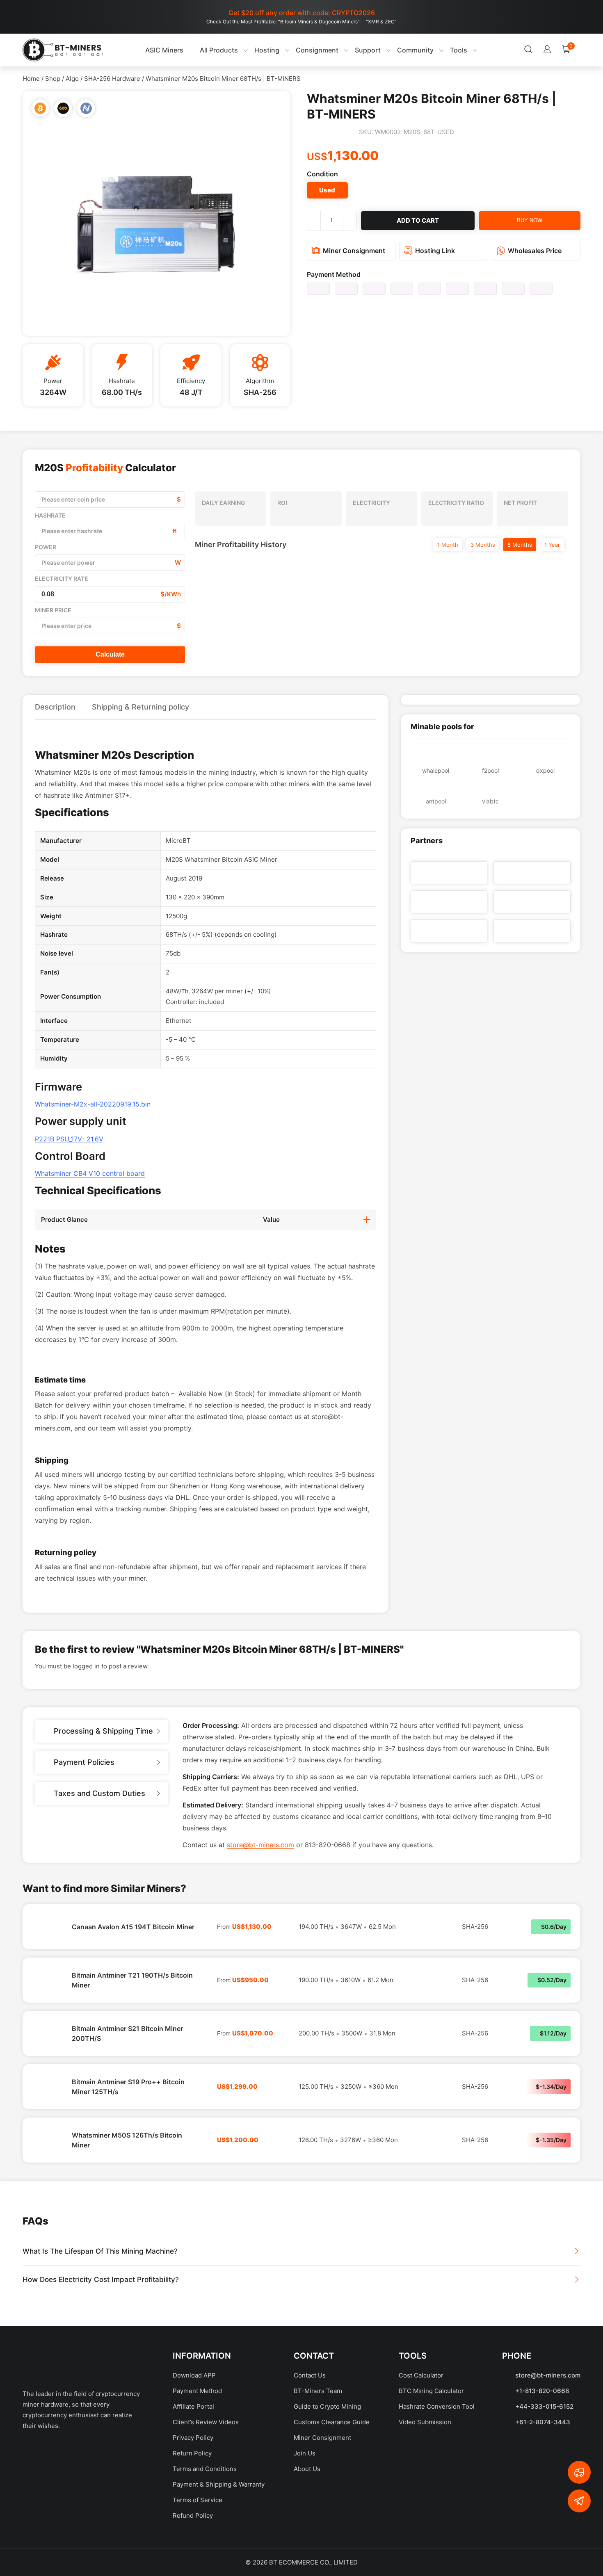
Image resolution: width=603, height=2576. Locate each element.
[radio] (327, 190)
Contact (314, 2414)
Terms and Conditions (205, 2527)
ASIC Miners (147, 50)
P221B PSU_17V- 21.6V (69, 1139)
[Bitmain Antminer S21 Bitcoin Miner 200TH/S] (47, 2092)
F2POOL (490, 770)
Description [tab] (55, 707)
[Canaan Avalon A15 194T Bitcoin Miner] (47, 1985)
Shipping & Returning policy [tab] (140, 707)
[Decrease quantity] (314, 221)
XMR (373, 22)
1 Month (448, 545)
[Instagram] (119, 2511)
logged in (86, 1725)
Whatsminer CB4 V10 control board (90, 1173)
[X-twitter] (62, 2511)
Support (351, 50)
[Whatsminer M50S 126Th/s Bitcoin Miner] (47, 2199)
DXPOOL (545, 770)
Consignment (300, 50)
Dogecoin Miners (338, 22)
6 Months (520, 545)
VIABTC (490, 801)
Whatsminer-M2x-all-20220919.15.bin (93, 1104)
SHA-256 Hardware (112, 79)
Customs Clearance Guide (332, 2481)
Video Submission (425, 2481)
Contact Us (310, 2434)
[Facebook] (33, 2511)
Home (31, 79)
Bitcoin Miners (297, 22)
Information (202, 2414)
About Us (307, 2527)
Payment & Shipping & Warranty (219, 2543)
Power (46, 547)
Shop (53, 79)
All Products (202, 50)
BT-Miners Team (318, 2449)
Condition (322, 174)
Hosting (250, 50)
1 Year (552, 545)
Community (399, 50)
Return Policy (192, 2512)
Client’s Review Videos (206, 2481)
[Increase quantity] (350, 221)
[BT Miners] (63, 50)
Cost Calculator (421, 2434)
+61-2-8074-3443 (543, 2481)
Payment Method (334, 274)
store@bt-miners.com (260, 1903)
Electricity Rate (62, 578)
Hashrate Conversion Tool (437, 2465)
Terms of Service (198, 2559)
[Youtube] (90, 2511)
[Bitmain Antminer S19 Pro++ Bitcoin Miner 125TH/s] (47, 2145)
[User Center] (497, 50)
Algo (72, 79)
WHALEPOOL (436, 770)
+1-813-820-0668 (542, 2449)
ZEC (390, 22)
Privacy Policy (193, 2496)
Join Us (305, 2512)
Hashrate (50, 515)
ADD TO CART (418, 220)
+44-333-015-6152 (544, 2465)
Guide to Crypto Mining (327, 2465)
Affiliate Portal (193, 2465)
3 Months (483, 545)
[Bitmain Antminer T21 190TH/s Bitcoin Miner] (47, 2039)
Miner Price (53, 610)
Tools (442, 50)
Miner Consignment (322, 2496)
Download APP (194, 2434)
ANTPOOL (436, 801)
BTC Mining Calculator (431, 2449)
